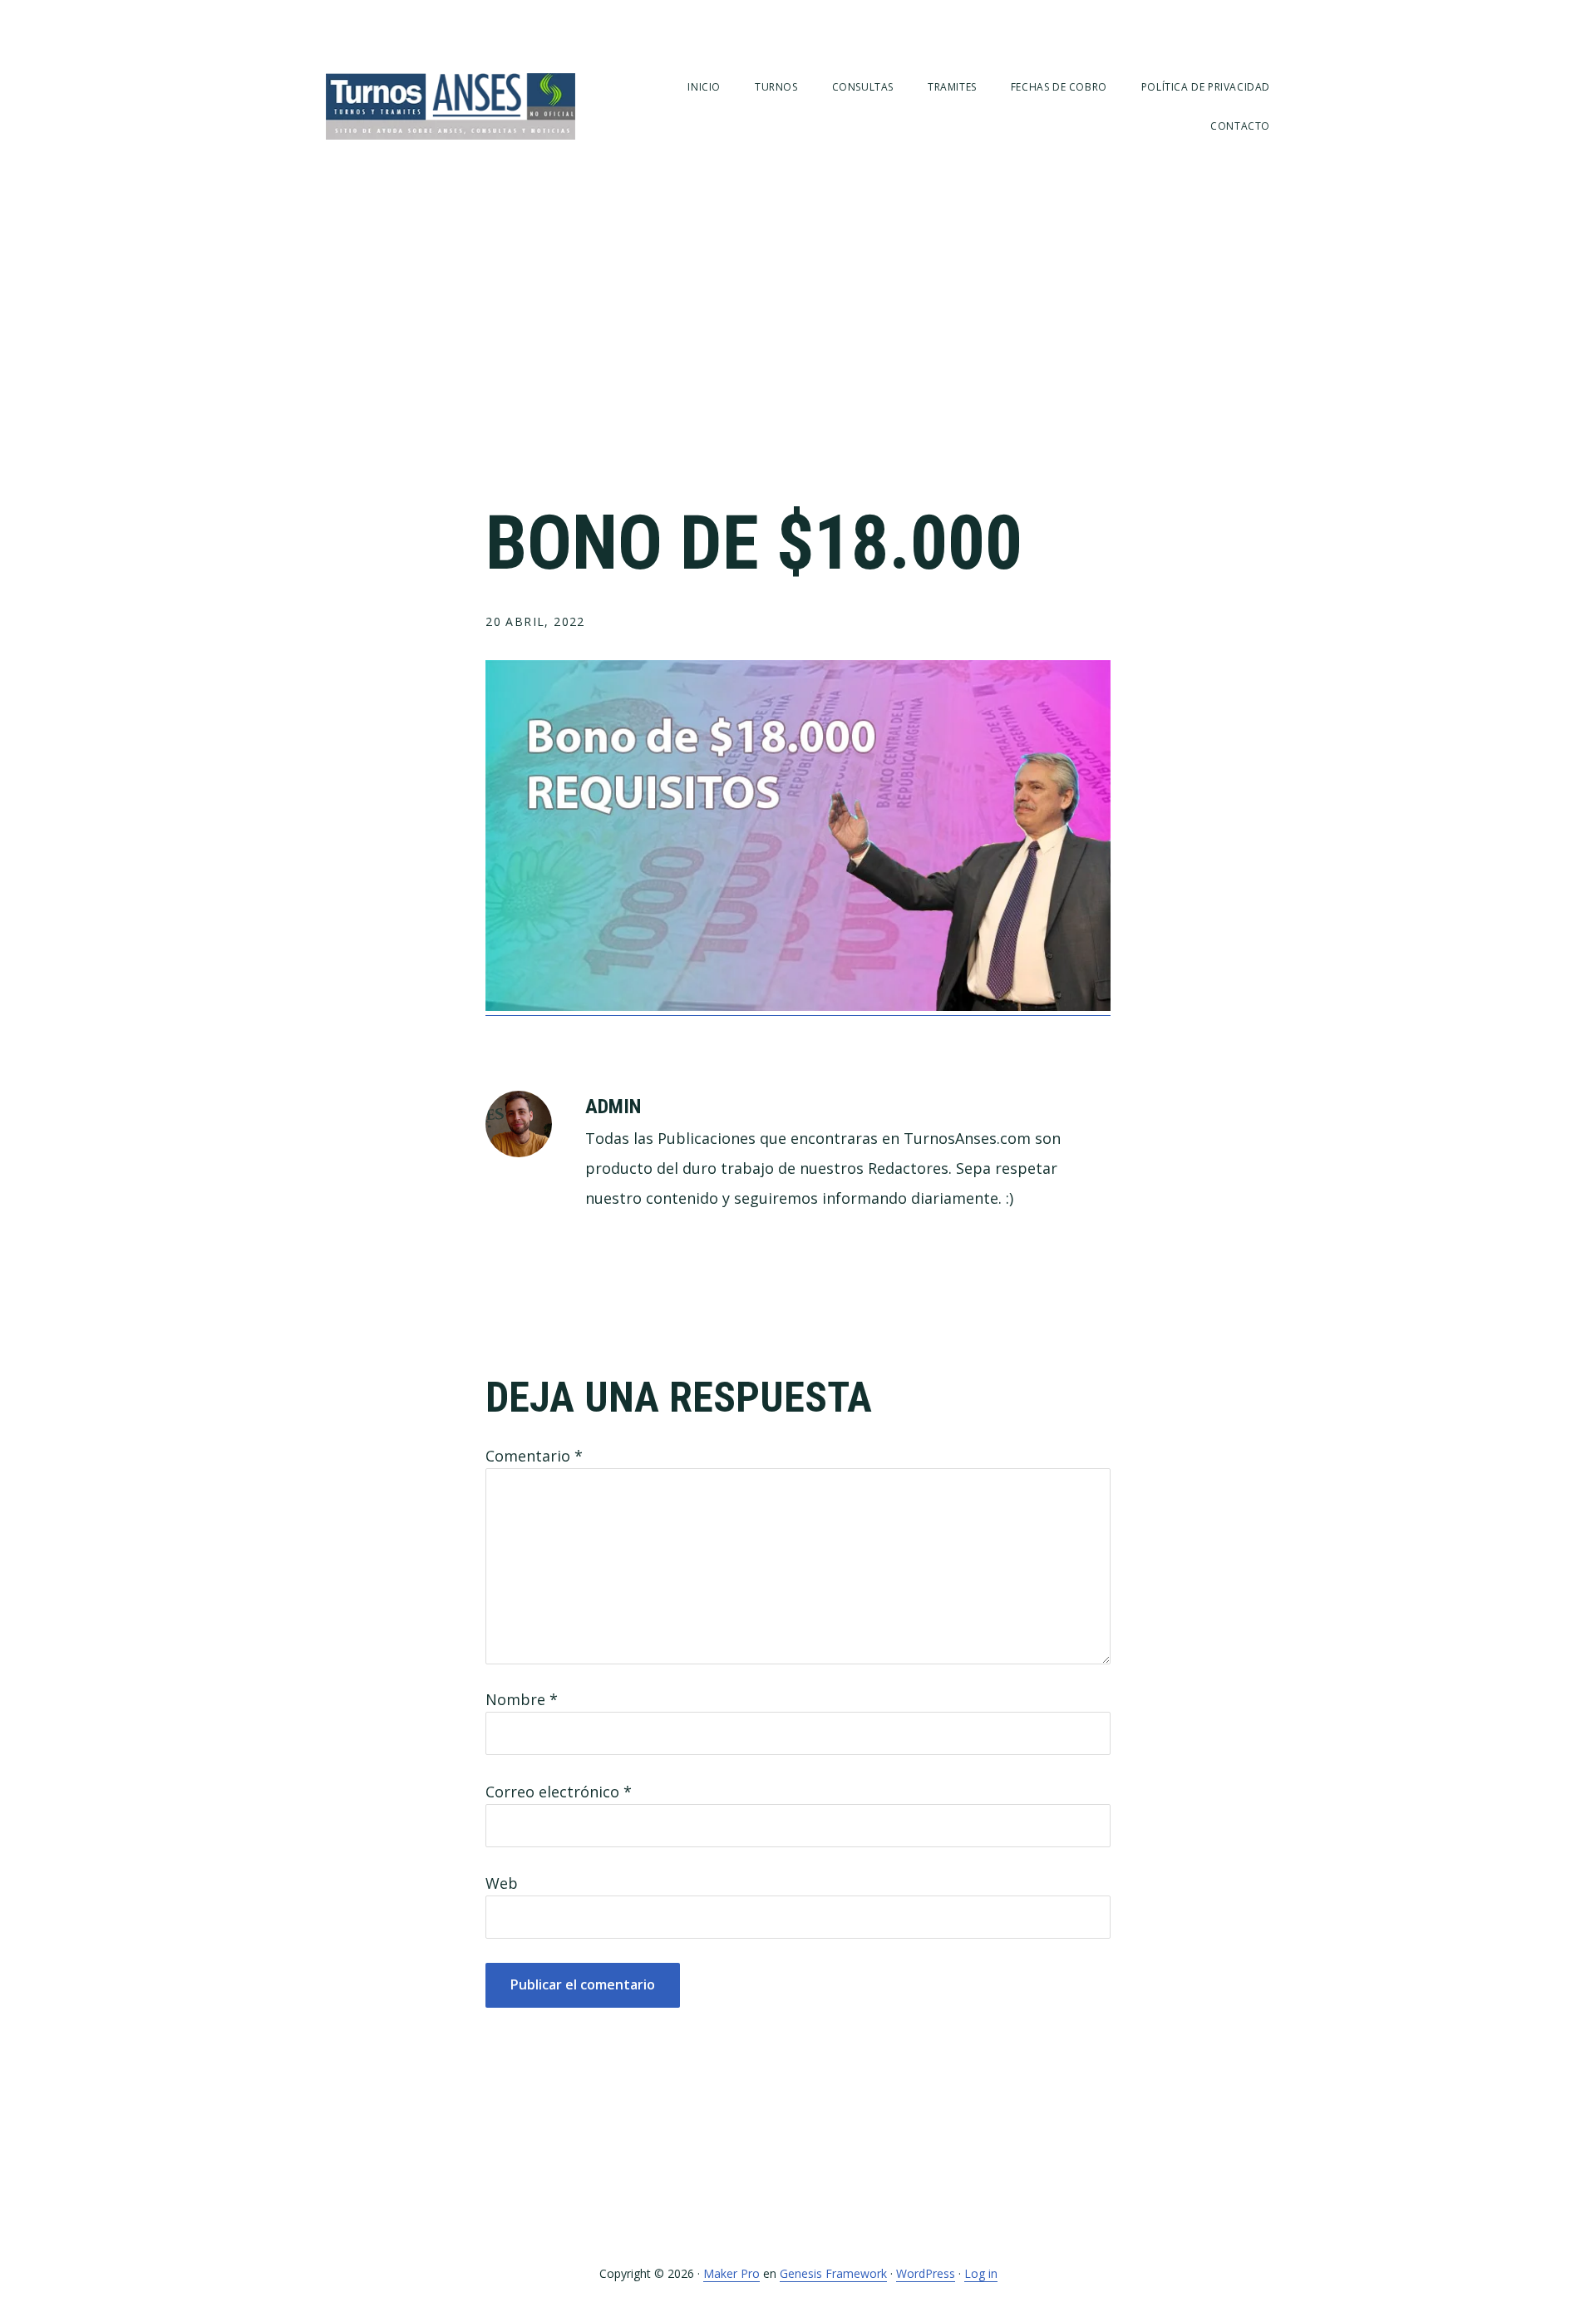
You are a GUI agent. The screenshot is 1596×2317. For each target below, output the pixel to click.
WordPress (926, 2273)
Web (502, 1883)
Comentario (534, 1456)
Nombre (522, 1699)
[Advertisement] (798, 349)
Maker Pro (731, 2273)
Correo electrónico (559, 1792)
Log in (981, 2273)
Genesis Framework (833, 2273)
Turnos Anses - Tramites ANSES (451, 106)
